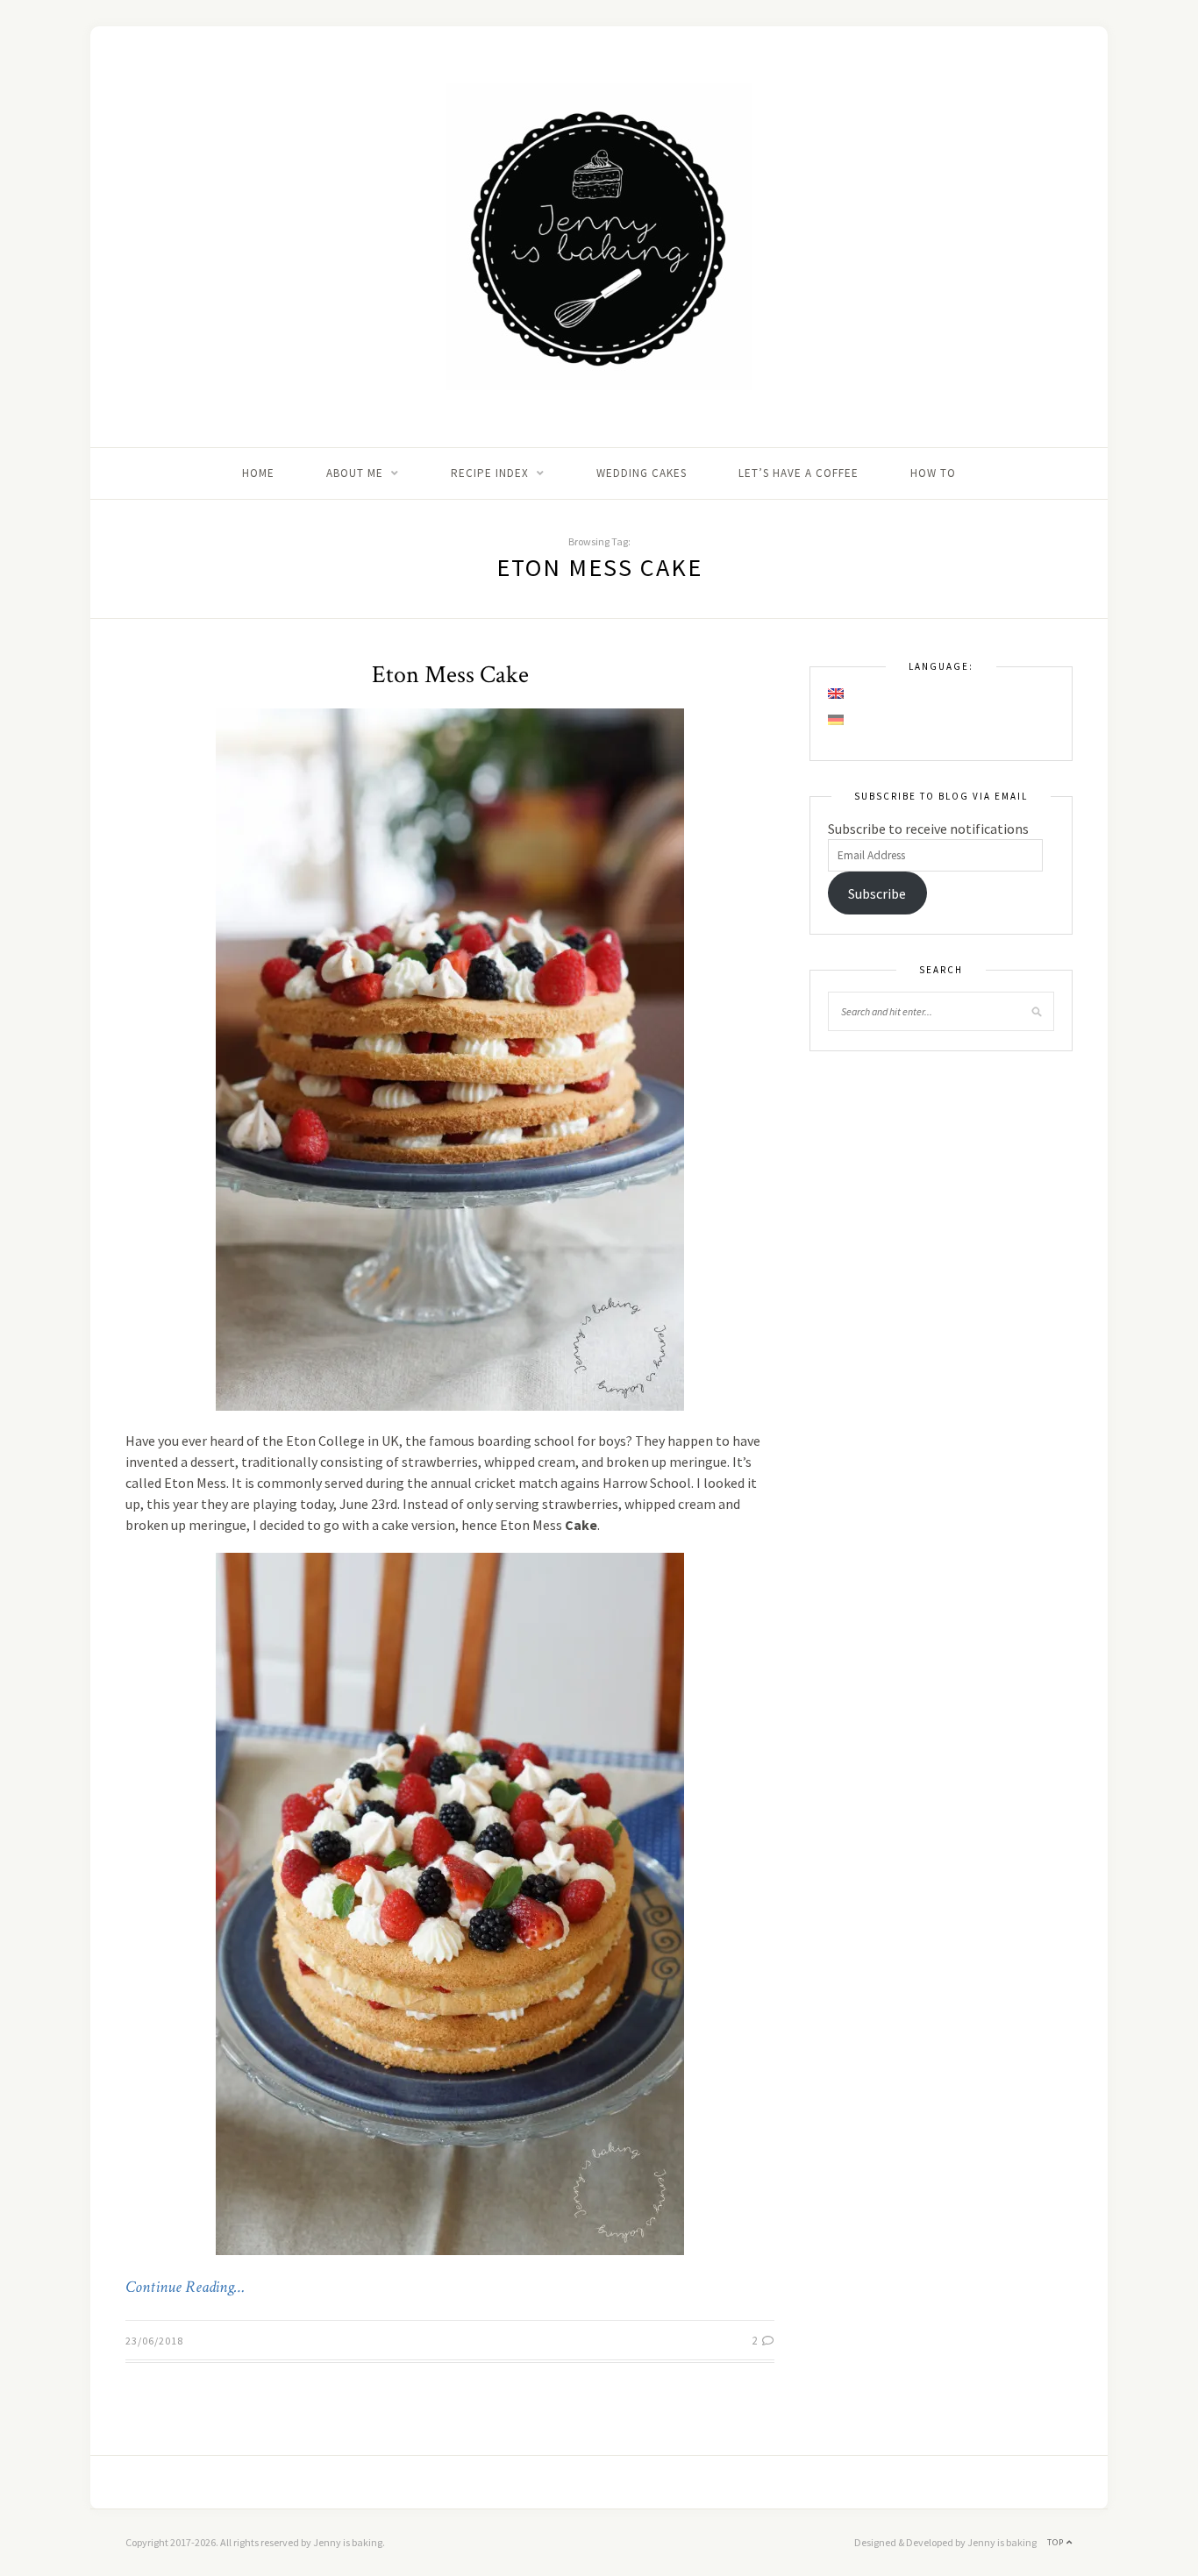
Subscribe (877, 893)
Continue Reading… (185, 2288)
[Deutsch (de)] (837, 720)
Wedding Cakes (642, 473)
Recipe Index (490, 473)
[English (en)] (837, 694)
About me (355, 473)
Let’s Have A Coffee (799, 473)
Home (258, 473)
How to (933, 473)
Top (1057, 2542)
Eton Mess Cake (450, 675)
